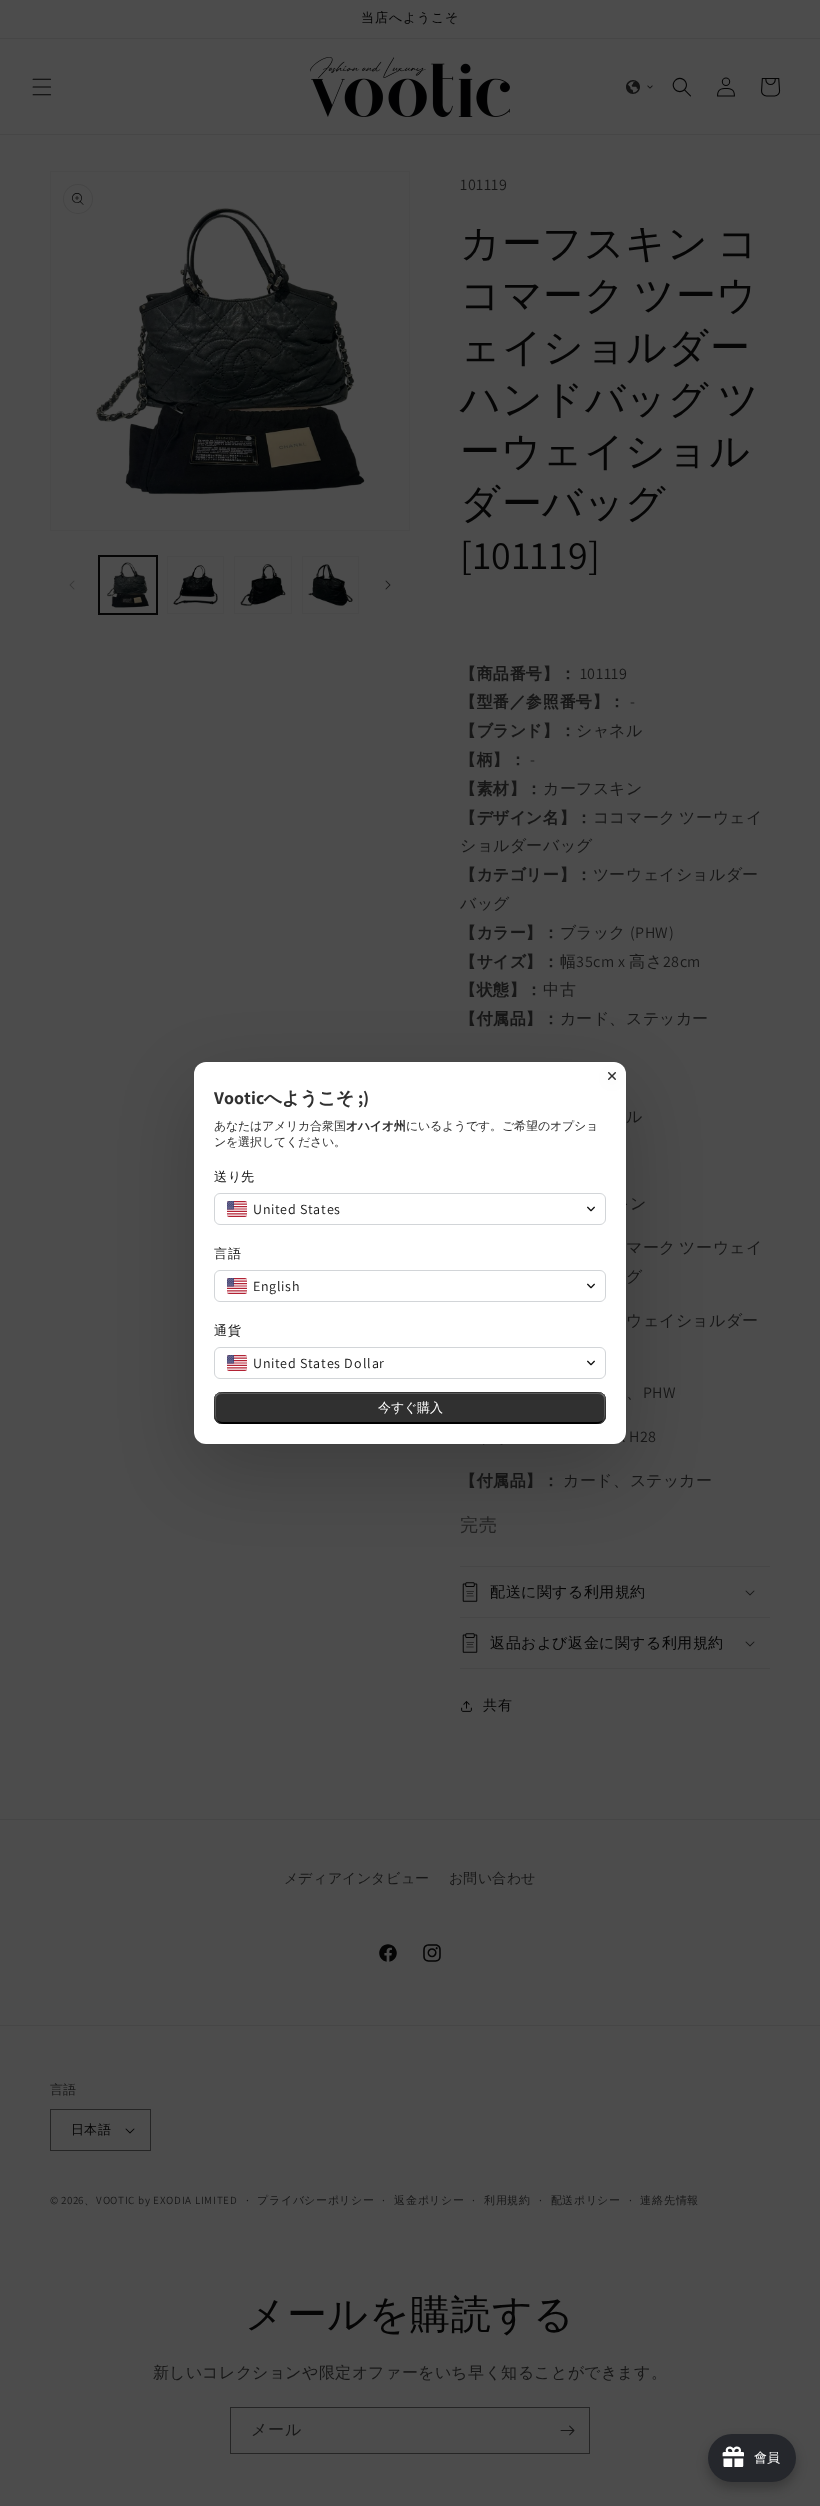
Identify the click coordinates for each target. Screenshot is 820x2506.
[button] (410, 1209)
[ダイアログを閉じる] (612, 1076)
